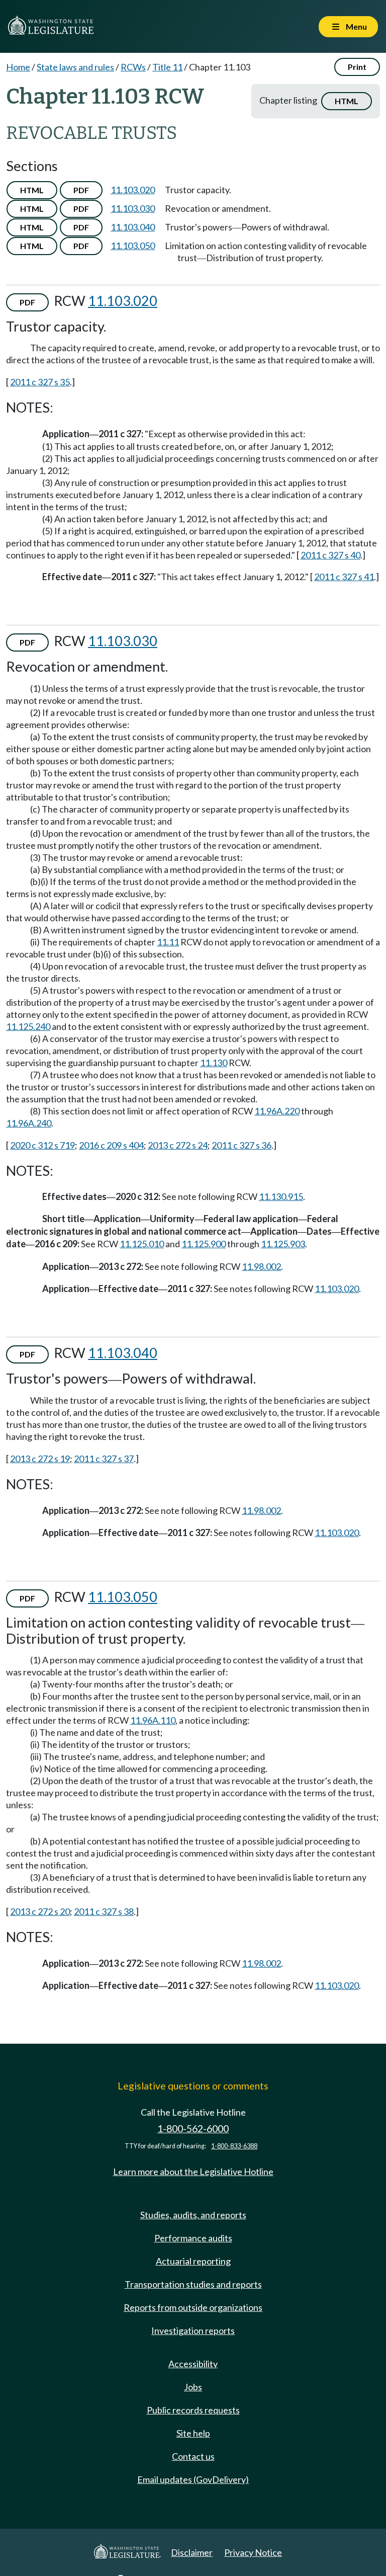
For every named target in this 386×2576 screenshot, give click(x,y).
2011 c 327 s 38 (104, 1911)
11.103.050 (133, 246)
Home (18, 67)
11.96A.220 (277, 1111)
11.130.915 (281, 1196)
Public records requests (193, 2410)
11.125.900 (204, 1244)
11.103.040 (133, 227)
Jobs (193, 2387)
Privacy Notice (253, 2552)
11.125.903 (283, 1244)
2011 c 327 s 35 (40, 382)
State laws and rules (75, 67)
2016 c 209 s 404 (111, 1145)
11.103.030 (133, 208)
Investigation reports (193, 2330)
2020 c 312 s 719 (42, 1145)
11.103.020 (133, 190)
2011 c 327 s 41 (344, 577)
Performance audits (193, 2238)
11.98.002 (261, 1266)
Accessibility (193, 2364)
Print (357, 67)
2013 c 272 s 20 (40, 1911)
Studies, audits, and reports (193, 2215)
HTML (347, 101)
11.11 (168, 942)
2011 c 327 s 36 (242, 1145)
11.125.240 (28, 1026)
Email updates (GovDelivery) (193, 2479)
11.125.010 (142, 1244)
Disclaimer (192, 2552)
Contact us (193, 2456)
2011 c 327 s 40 (330, 555)
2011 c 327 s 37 (104, 1459)
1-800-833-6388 (234, 2146)
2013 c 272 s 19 (40, 1459)
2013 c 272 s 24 (178, 1145)
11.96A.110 (153, 1720)
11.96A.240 (29, 1123)
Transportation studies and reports (193, 2284)
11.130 (214, 1063)
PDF (81, 190)
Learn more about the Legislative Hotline (193, 2171)
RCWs (133, 67)
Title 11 (167, 67)
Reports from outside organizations (193, 2307)
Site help (193, 2433)
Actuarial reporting (193, 2261)
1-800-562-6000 (193, 2128)
